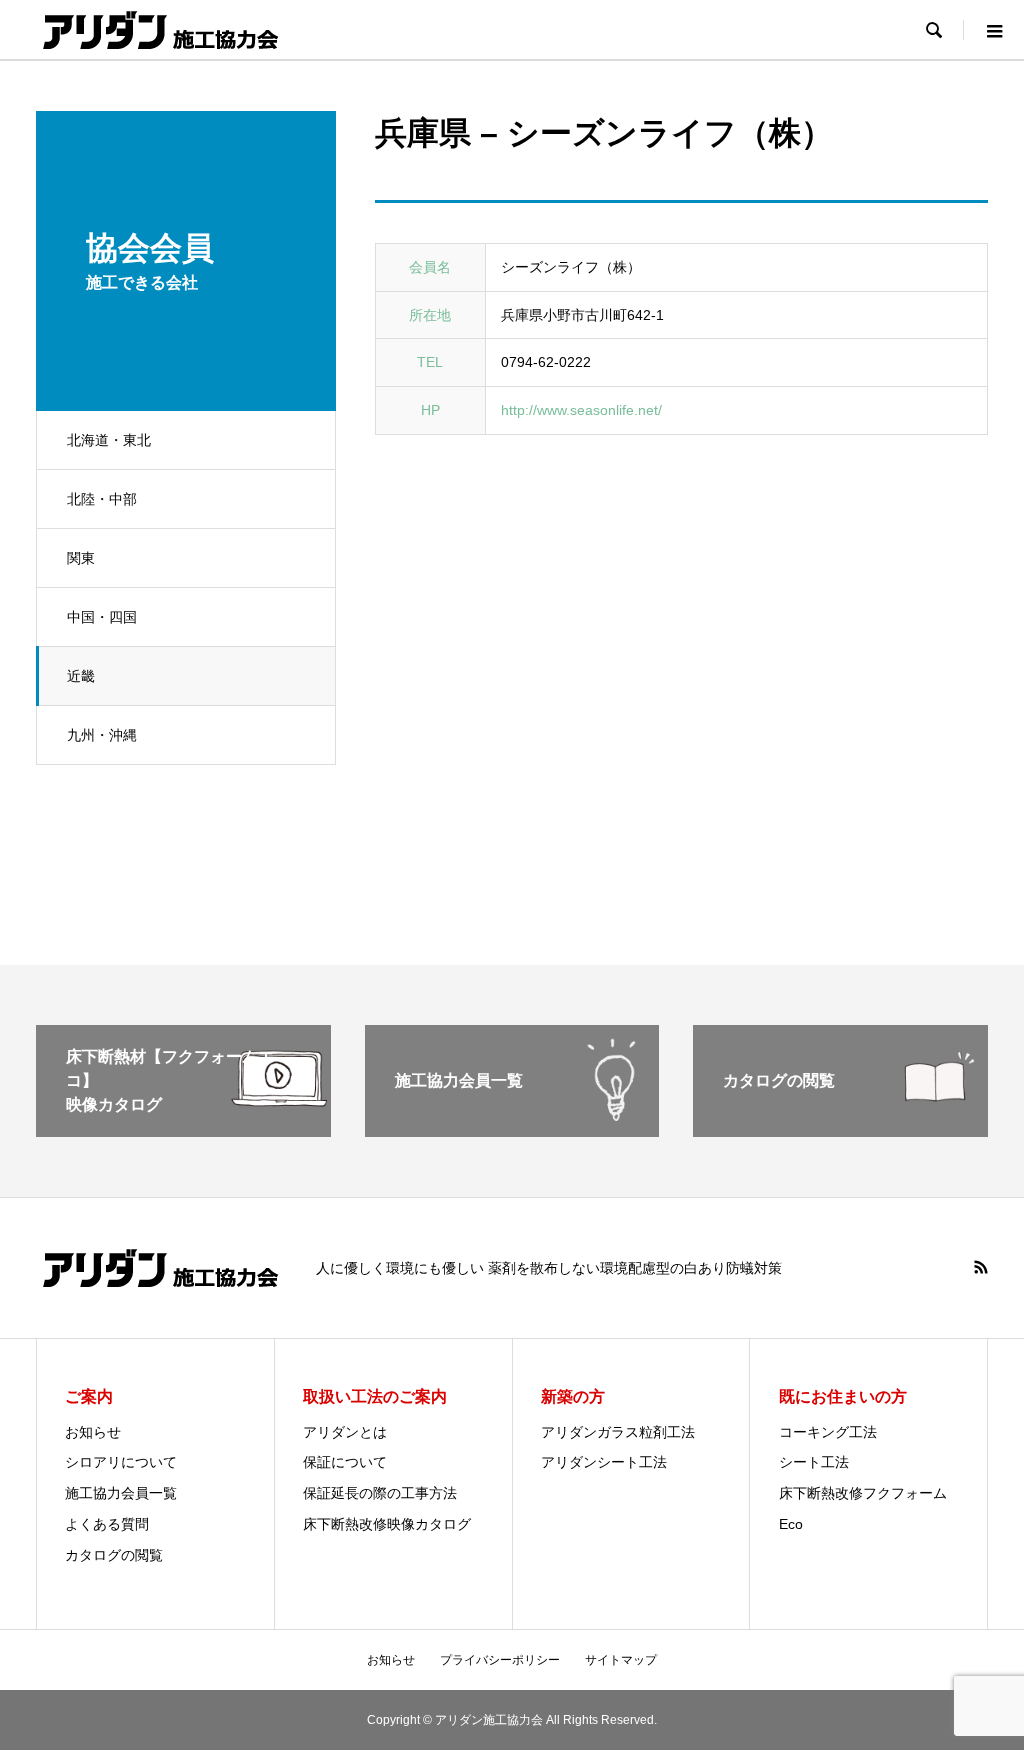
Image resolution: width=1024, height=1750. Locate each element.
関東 (81, 558)
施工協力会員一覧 (121, 1493)
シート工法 (814, 1462)
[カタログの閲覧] (840, 1128)
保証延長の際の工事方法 (380, 1493)
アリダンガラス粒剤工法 (618, 1432)
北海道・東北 (109, 440)
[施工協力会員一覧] (512, 1128)
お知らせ (93, 1432)
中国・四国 (102, 617)
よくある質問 (107, 1524)
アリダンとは (345, 1432)
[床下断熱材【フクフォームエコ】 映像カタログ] (183, 1128)
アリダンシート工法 (604, 1462)
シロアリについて (121, 1462)
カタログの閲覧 (114, 1555)
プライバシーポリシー (500, 1660)
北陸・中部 (102, 499)
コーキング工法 (828, 1432)
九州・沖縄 (102, 735)
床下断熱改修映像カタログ (387, 1524)
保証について (345, 1462)
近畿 (81, 676)
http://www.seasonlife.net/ (581, 410)
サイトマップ (621, 1660)
